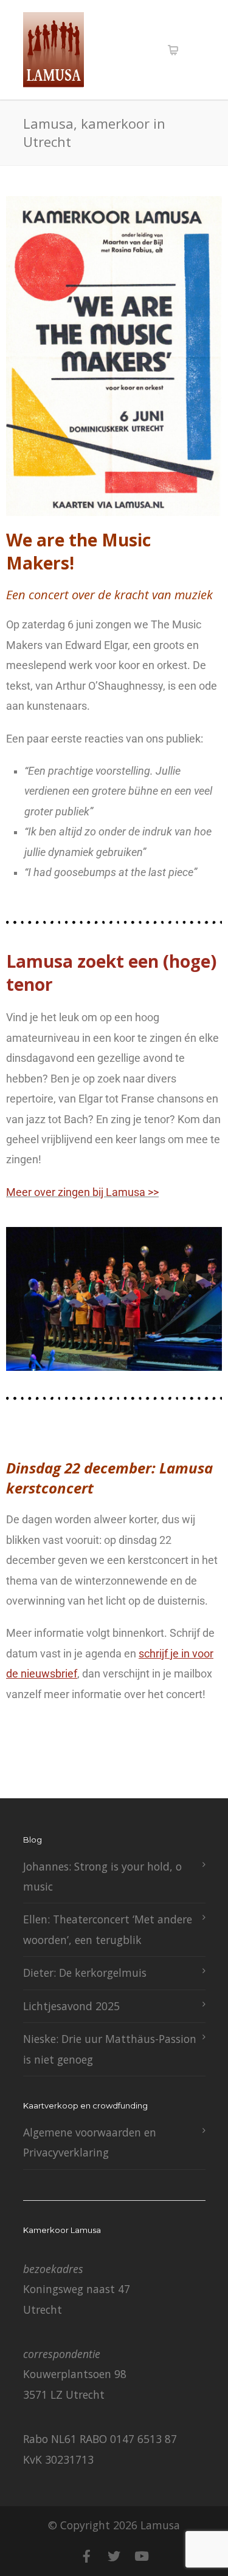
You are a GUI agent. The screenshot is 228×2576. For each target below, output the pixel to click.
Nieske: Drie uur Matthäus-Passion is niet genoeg (110, 2049)
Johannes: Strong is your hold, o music (102, 1876)
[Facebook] (87, 2556)
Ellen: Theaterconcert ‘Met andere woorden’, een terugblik (108, 1929)
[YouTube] (142, 2556)
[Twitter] (114, 2556)
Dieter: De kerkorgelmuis (85, 1973)
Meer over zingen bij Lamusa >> (82, 1192)
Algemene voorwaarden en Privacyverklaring (90, 2142)
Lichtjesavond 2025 (71, 2006)
